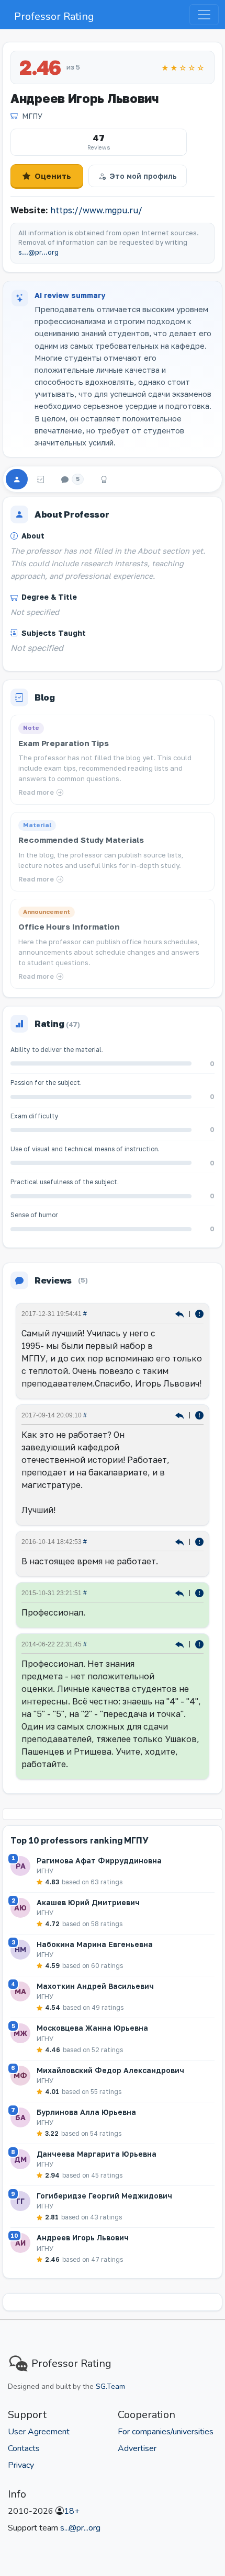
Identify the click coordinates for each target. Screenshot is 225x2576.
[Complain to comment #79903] (199, 1644)
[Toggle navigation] (204, 15)
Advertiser (137, 2448)
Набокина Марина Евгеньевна (95, 1944)
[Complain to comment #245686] (199, 1313)
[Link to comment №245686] (181, 1313)
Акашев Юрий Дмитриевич (88, 1902)
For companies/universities (166, 2432)
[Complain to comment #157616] (199, 1592)
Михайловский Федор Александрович (110, 2070)
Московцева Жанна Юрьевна (92, 2028)
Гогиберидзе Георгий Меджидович (104, 2196)
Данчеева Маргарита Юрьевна (97, 2154)
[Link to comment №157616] (181, 1592)
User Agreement (39, 2432)
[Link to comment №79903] (181, 1644)
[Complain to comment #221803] (199, 1541)
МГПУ (32, 116)
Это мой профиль (143, 176)
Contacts (24, 2448)
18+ (72, 2511)
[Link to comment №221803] (181, 1541)
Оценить (53, 176)
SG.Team (110, 2386)
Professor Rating (54, 16)
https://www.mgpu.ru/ (96, 210)
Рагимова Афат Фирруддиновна (99, 1861)
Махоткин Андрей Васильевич (95, 1986)
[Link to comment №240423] (181, 1415)
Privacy (21, 2465)
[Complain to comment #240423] (199, 1415)
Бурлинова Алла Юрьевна (86, 2112)
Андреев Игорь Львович (83, 2237)
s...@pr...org (38, 252)
